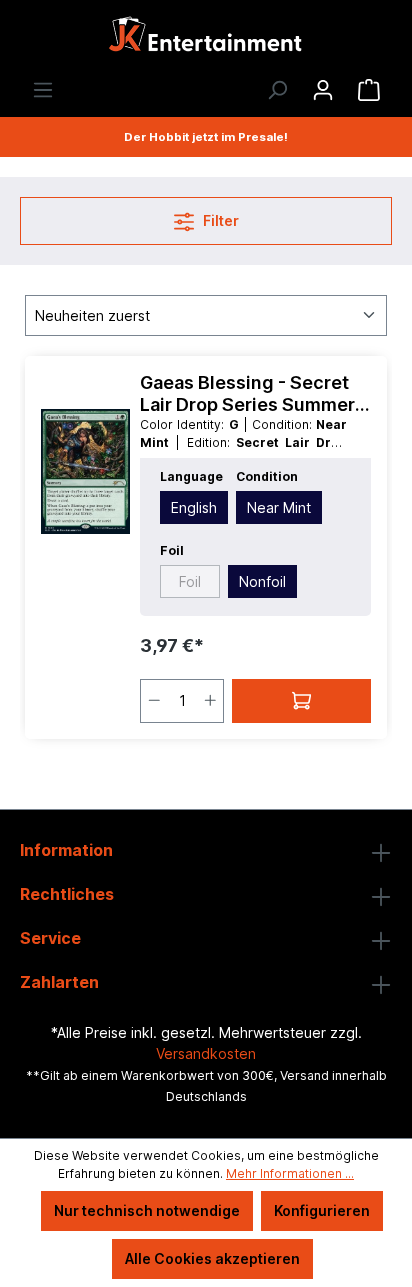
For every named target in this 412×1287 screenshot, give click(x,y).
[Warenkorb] (369, 90)
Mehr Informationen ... (290, 1173)
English (194, 507)
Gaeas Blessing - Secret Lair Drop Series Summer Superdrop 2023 (247, 394)
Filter (219, 220)
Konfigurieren (322, 1210)
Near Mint (279, 507)
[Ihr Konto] (323, 90)
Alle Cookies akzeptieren (212, 1258)
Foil (190, 581)
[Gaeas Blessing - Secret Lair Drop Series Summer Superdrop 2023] (85, 472)
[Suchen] (277, 90)
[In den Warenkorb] (301, 701)
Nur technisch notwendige (147, 1210)
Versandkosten (206, 1053)
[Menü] (43, 90)
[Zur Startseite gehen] (206, 39)
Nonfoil (262, 581)
